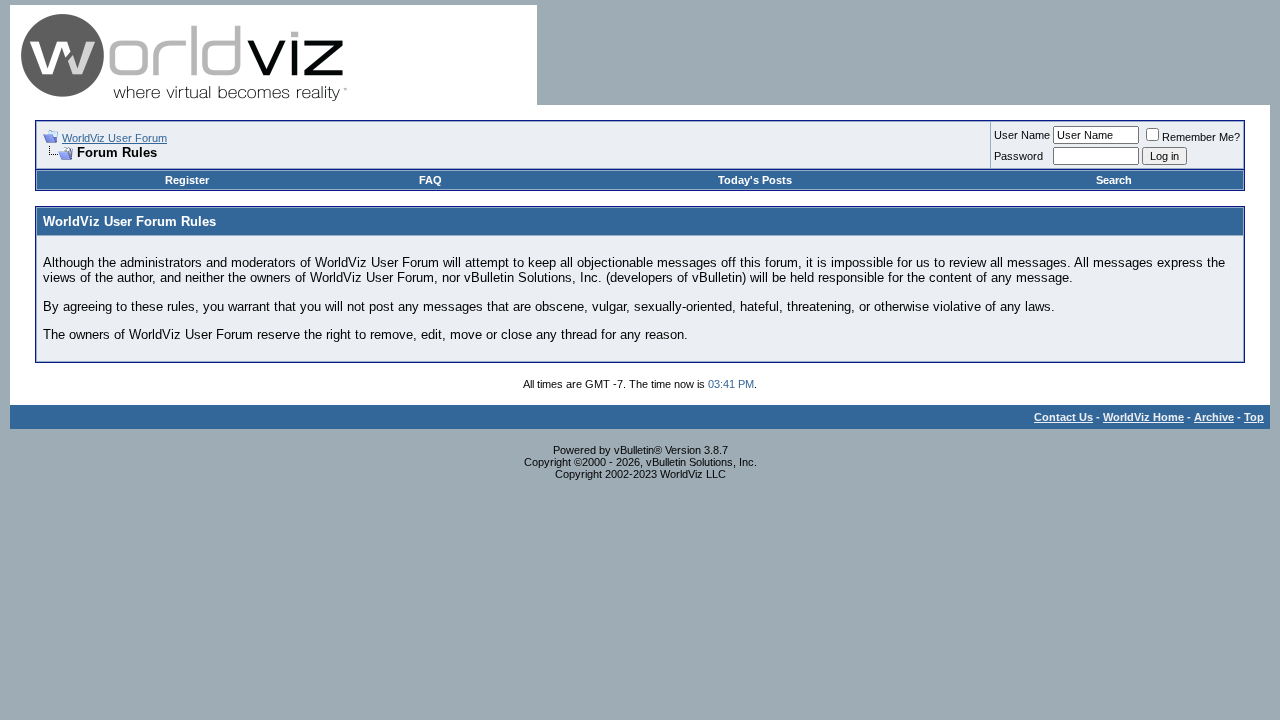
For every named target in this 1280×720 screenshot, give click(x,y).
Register (187, 180)
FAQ (430, 180)
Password (1018, 156)
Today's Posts (755, 180)
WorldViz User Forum (114, 138)
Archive (1214, 417)
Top (1254, 417)
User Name (1022, 135)
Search (1114, 180)
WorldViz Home (1143, 417)
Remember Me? (1201, 137)
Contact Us (1063, 417)
